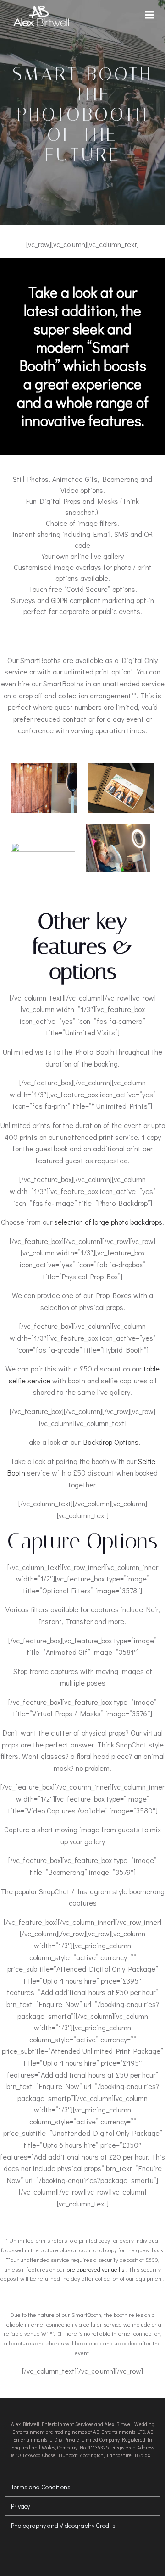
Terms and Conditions (41, 2487)
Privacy (20, 2506)
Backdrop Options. (112, 1442)
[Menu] (150, 15)
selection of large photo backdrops (108, 1222)
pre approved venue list (96, 2269)
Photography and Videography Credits (63, 2525)
